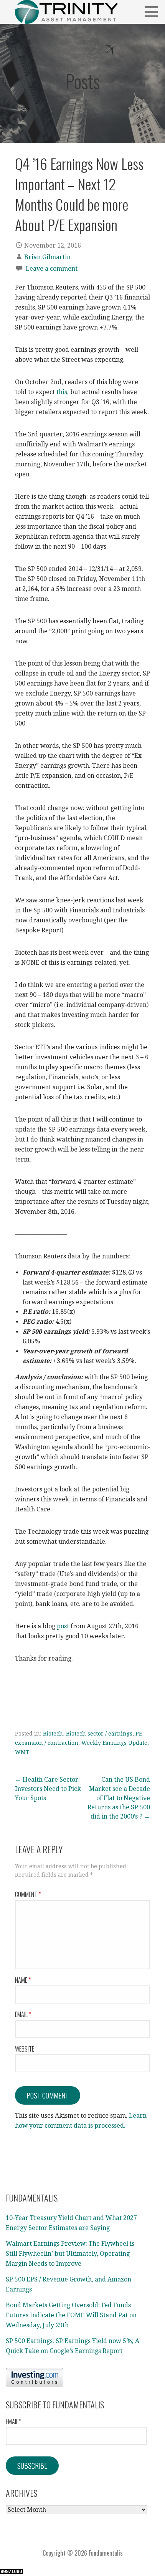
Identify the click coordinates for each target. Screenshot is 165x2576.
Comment (28, 1894)
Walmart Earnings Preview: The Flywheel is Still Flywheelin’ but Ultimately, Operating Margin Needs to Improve (70, 2253)
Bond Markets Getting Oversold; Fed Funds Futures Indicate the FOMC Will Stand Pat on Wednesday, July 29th (71, 2315)
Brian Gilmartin (47, 257)
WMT (22, 1752)
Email (23, 2014)
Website (25, 2049)
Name (23, 1980)
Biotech (53, 1734)
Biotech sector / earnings (99, 1734)
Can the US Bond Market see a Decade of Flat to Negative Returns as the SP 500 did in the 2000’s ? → (119, 1798)
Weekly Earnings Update (114, 1743)
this (62, 392)
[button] (154, 12)
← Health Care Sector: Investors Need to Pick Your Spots (48, 1789)
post (63, 1626)
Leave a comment (52, 269)
